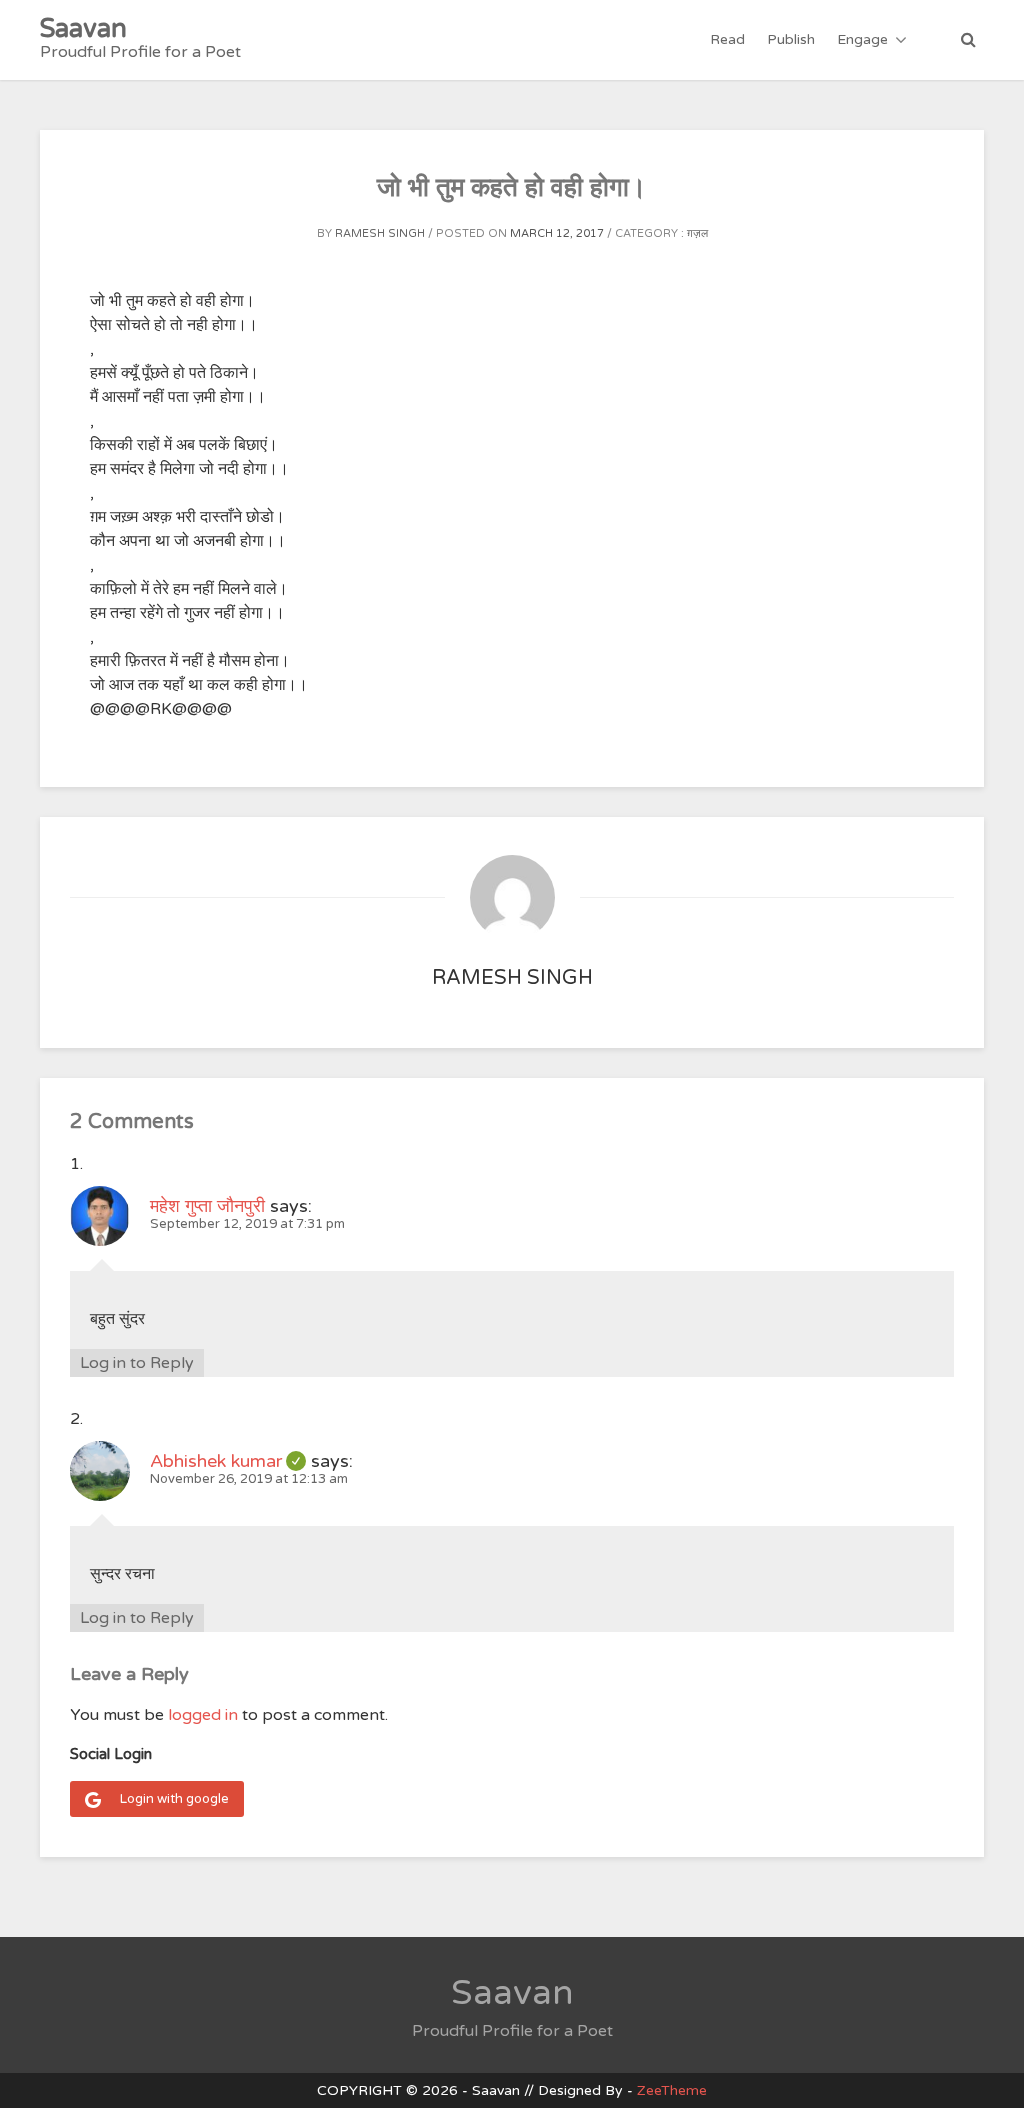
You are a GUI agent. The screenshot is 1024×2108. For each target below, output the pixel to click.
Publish (791, 39)
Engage (862, 39)
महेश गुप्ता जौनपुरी (207, 1206)
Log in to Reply (137, 1363)
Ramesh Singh (380, 233)
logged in (203, 1715)
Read (727, 39)
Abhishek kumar (228, 1461)
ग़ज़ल (697, 233)
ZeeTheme (672, 2090)
